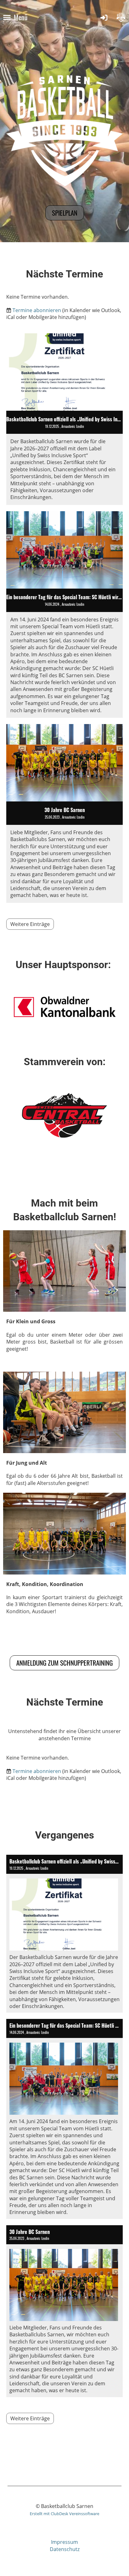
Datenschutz (65, 2549)
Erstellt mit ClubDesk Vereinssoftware (64, 2514)
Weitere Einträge (30, 924)
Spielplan (65, 213)
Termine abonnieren (37, 310)
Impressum (64, 2542)
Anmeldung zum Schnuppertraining (64, 1663)
